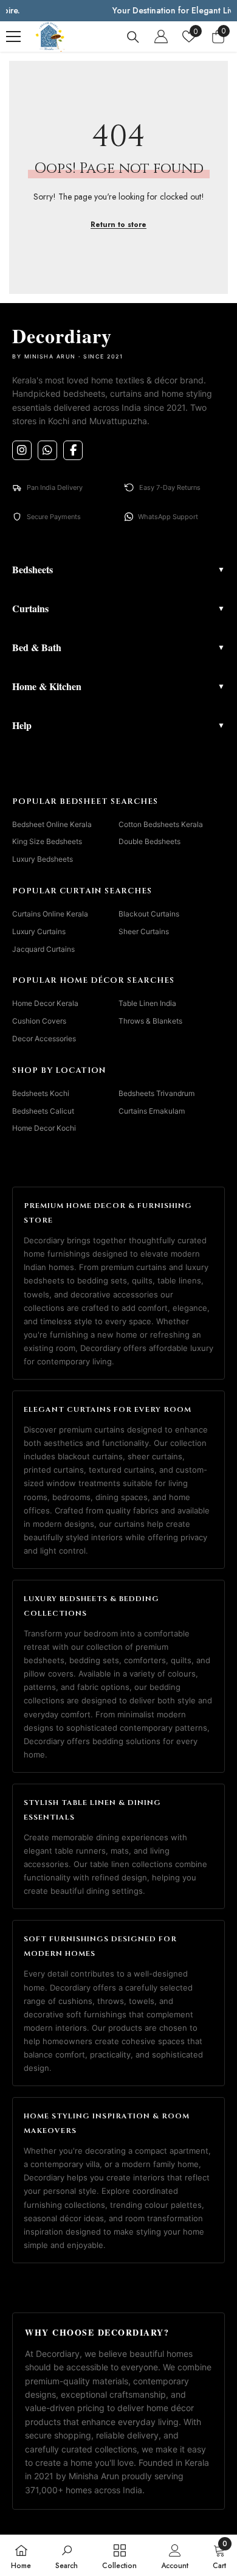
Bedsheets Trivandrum (156, 1093)
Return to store (118, 225)
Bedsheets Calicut (43, 1111)
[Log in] (161, 37)
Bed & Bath (118, 647)
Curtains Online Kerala (50, 914)
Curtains (118, 608)
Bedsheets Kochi (41, 1093)
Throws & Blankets (150, 1021)
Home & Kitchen (118, 686)
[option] (118, 11)
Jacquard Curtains (43, 949)
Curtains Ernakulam (152, 1111)
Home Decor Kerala (45, 1003)
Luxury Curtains (39, 931)
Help (118, 725)
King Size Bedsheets (47, 841)
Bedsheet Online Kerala (52, 824)
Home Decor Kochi (44, 1128)
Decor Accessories (44, 1038)
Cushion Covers (39, 1021)
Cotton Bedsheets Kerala (161, 824)
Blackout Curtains (149, 914)
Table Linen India (147, 1003)
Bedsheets (118, 569)
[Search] (133, 37)
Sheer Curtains (144, 931)
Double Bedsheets (149, 841)
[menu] (13, 37)
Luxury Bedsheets (43, 859)
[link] (67, 2555)
